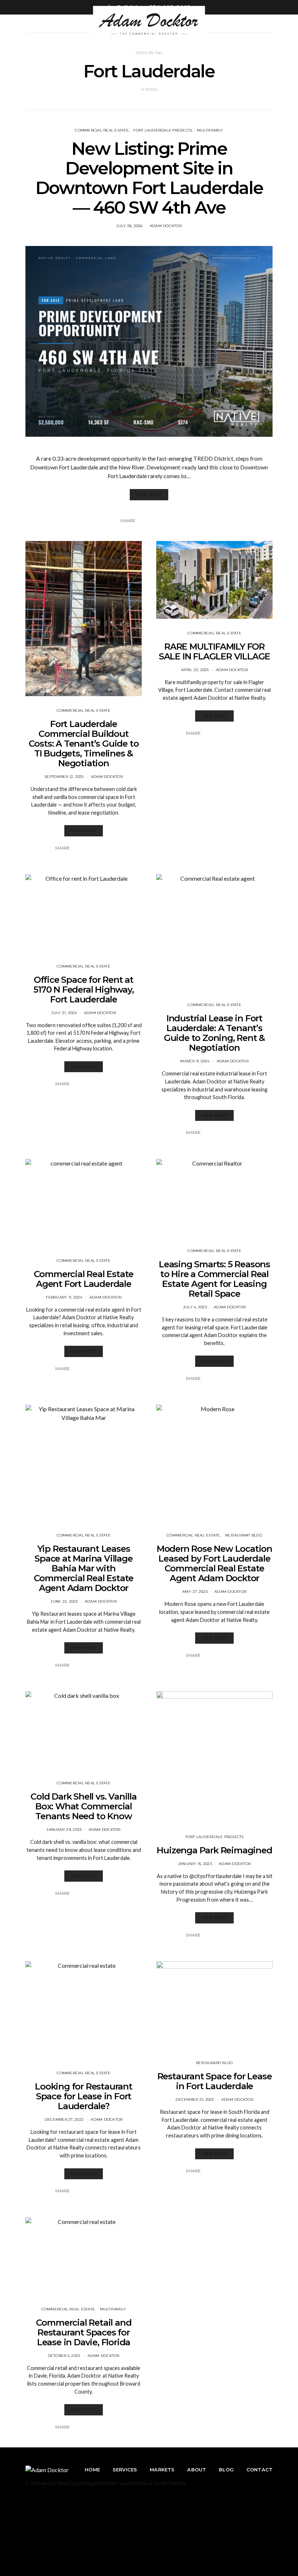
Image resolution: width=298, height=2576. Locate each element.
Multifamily (210, 130)
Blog (226, 2470)
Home (92, 2470)
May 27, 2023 (195, 1592)
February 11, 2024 (64, 1297)
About (197, 2470)
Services (125, 2470)
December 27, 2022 (64, 2119)
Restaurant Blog (244, 1535)
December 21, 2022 (195, 2099)
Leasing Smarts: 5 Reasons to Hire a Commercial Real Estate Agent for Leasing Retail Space (214, 1279)
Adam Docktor (166, 226)
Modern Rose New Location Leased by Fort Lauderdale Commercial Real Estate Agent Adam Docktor (214, 1563)
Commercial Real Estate (102, 130)
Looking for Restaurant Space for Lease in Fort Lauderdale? (84, 2096)
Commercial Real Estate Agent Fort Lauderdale (84, 1279)
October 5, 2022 (64, 2356)
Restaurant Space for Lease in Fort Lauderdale (215, 2081)
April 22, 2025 (195, 670)
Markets (162, 2470)
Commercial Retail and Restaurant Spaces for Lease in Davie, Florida (84, 2332)
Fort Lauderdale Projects (163, 130)
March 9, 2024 (195, 1061)
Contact (259, 2470)
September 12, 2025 (64, 777)
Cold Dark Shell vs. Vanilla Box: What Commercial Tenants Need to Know (84, 1806)
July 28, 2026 (129, 226)
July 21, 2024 (64, 1013)
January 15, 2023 (195, 1864)
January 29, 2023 (64, 1830)
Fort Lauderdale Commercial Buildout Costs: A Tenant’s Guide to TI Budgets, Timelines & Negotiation (84, 744)
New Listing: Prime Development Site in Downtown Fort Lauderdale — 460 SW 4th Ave (149, 178)
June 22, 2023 (64, 1601)
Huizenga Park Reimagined (214, 1850)
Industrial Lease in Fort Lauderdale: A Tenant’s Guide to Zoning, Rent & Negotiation (214, 1033)
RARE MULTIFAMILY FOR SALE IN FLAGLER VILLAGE (214, 651)
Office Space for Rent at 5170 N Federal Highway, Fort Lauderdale (83, 990)
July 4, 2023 (195, 1307)
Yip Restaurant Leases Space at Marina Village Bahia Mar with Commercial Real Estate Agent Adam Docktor (84, 1568)
